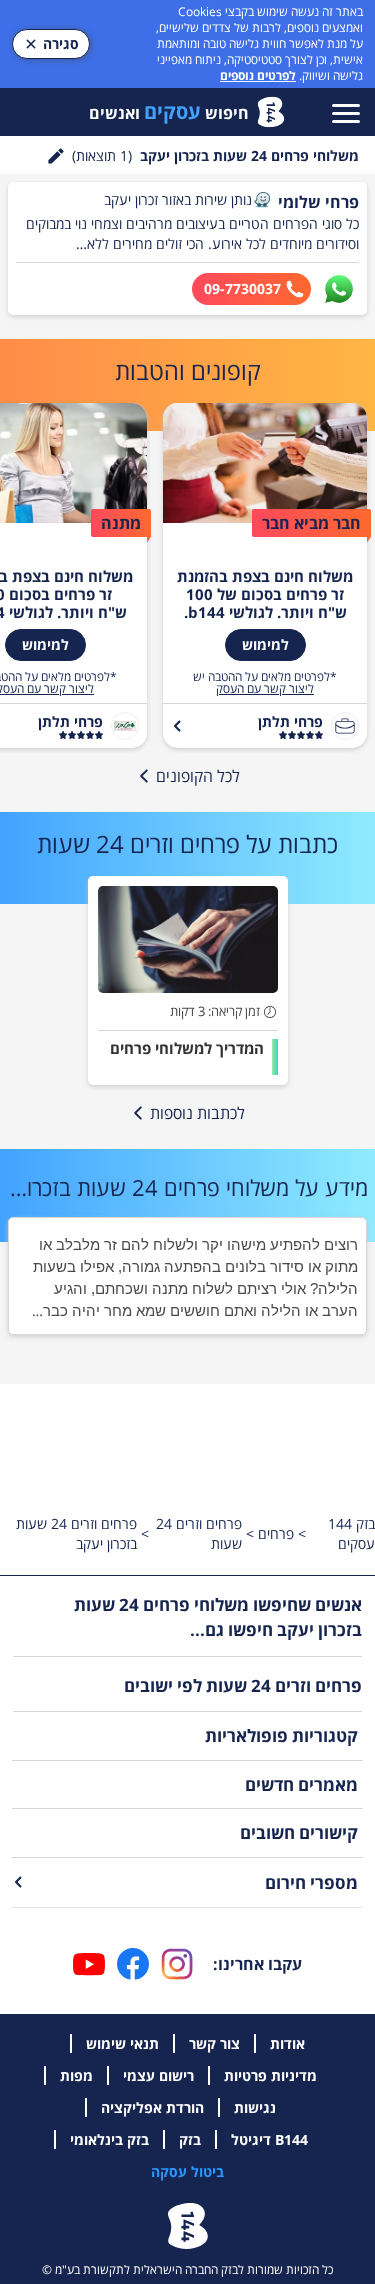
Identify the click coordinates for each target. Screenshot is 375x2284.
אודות (287, 2043)
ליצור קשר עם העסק (265, 689)
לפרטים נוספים (258, 75)
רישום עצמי (158, 2075)
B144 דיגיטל (269, 2139)
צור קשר (214, 2043)
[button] (262, 200)
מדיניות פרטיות (270, 2075)
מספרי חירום (311, 1882)
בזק (190, 2139)
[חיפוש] (56, 156)
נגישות (255, 2107)
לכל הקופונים (198, 776)
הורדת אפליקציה (152, 2107)
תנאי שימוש (122, 2043)
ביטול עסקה (187, 2171)
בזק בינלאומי (109, 2139)
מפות (76, 2075)
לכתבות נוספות (197, 1113)
